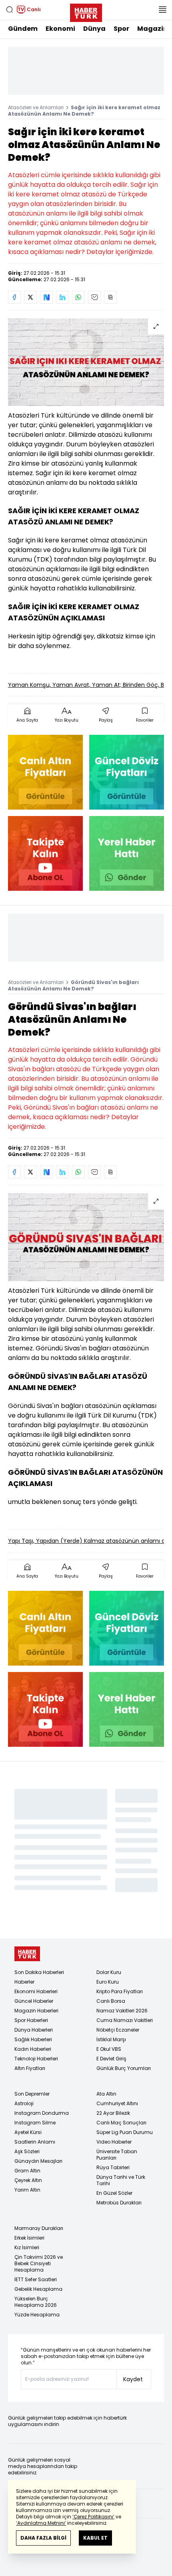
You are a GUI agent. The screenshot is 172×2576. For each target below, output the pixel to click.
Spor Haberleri (31, 2020)
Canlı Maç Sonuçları (121, 2123)
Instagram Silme (35, 2123)
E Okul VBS (109, 2049)
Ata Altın (106, 2094)
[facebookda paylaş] (14, 297)
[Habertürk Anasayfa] (86, 11)
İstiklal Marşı (111, 2039)
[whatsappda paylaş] (78, 297)
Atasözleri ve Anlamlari (36, 107)
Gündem (23, 29)
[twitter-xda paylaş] (30, 297)
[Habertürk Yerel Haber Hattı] (127, 853)
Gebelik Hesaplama (38, 2289)
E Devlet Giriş (111, 2059)
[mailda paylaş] (94, 297)
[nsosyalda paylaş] (46, 297)
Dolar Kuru (109, 1972)
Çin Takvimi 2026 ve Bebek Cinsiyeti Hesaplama (39, 2263)
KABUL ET (95, 2538)
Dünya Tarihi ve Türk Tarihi (121, 2180)
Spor (121, 29)
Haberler (24, 1982)
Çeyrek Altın (28, 2180)
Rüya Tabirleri (113, 2167)
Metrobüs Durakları (119, 2203)
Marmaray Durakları (39, 2228)
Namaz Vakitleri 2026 (122, 2011)
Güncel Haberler (34, 2001)
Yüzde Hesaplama (37, 2315)
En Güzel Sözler (114, 2193)
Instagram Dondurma (42, 2113)
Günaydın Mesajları (38, 2161)
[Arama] (10, 10)
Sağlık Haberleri (33, 2039)
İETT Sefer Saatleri (36, 2279)
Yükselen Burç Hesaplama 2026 (36, 2302)
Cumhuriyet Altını (117, 2103)
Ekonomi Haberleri (36, 1991)
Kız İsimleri (27, 2247)
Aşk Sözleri (27, 2151)
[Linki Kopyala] (110, 297)
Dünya (94, 29)
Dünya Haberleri (34, 2030)
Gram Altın (27, 2171)
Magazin (152, 29)
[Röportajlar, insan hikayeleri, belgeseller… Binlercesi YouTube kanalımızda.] (45, 853)
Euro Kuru (108, 1982)
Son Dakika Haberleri (39, 1972)
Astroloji (24, 2103)
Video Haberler (114, 2142)
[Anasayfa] (27, 1954)
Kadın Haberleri (33, 2049)
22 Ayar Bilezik (113, 2113)
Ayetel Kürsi (28, 2132)
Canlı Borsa (111, 2001)
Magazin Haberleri (36, 2011)
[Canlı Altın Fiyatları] (45, 772)
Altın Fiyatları (30, 2068)
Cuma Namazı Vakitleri (125, 2020)
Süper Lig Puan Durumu (125, 2132)
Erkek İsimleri (29, 2238)
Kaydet (133, 2379)
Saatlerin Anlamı (35, 2142)
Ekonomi (60, 29)
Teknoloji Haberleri (36, 2059)
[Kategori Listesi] (162, 10)
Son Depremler (32, 2094)
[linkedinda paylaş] (62, 297)
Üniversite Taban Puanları (117, 2155)
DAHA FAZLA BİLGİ (43, 2538)
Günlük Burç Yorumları (124, 2068)
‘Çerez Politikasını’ (93, 2517)
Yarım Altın (27, 2190)
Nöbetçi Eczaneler (118, 2030)
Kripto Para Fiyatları (120, 1991)
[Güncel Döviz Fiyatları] (127, 772)
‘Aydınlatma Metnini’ (41, 2523)
